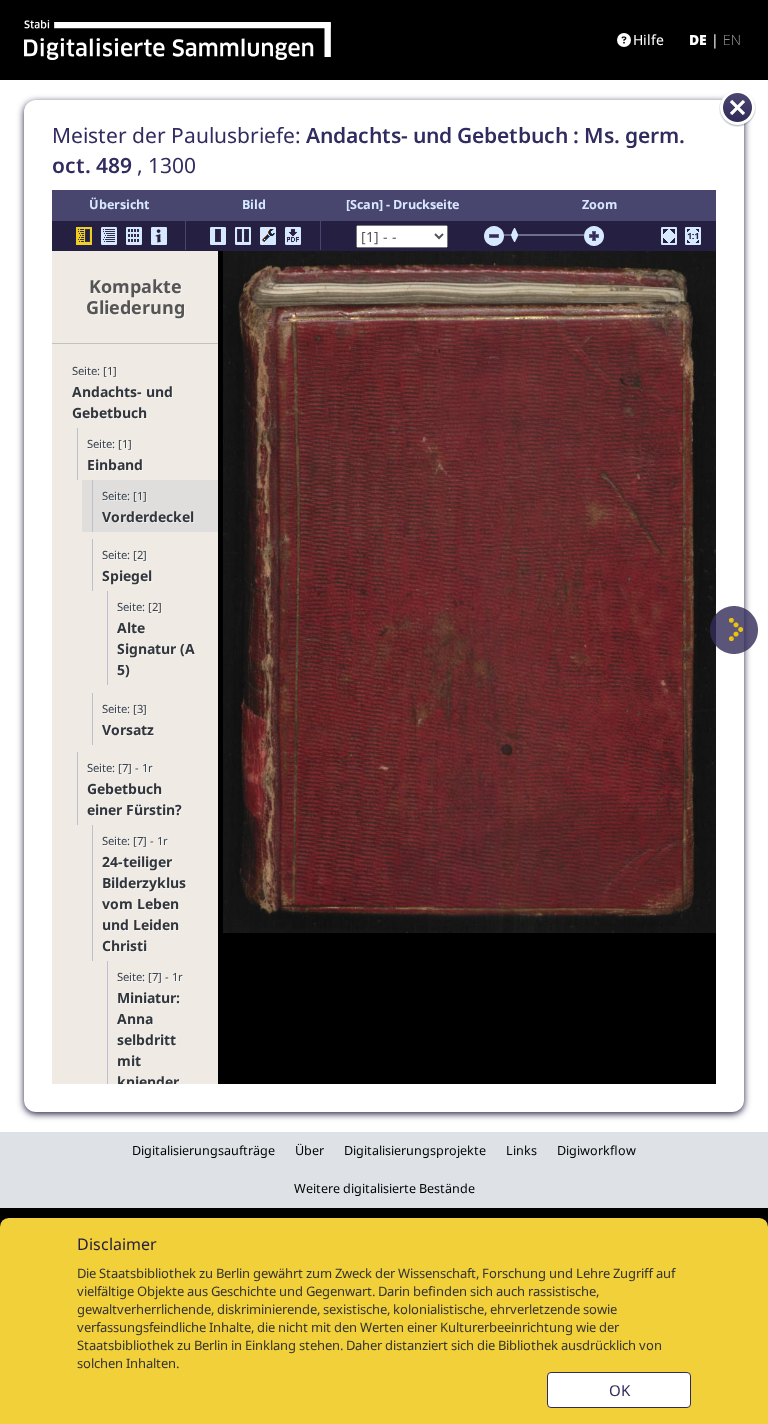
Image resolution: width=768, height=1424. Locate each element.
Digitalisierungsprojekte (415, 1150)
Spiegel (127, 575)
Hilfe (648, 39)
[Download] (293, 236)
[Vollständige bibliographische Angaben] (159, 236)
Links (521, 1150)
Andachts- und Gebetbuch (122, 402)
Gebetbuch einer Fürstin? (134, 799)
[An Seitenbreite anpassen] (669, 236)
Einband (115, 464)
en (732, 39)
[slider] (521, 235)
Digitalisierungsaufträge (203, 1150)
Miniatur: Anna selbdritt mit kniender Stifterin (148, 1050)
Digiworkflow (596, 1150)
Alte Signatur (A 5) (156, 648)
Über (309, 1150)
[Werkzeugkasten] (268, 236)
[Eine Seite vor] (734, 630)
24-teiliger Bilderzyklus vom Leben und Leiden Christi (144, 903)
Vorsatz (128, 729)
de (698, 39)
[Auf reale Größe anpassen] (693, 236)
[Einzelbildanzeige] (218, 236)
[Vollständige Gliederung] (109, 236)
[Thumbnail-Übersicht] (134, 236)
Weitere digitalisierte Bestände (384, 1188)
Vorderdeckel (148, 516)
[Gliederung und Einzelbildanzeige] (84, 236)
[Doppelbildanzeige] (243, 236)
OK (619, 1390)
